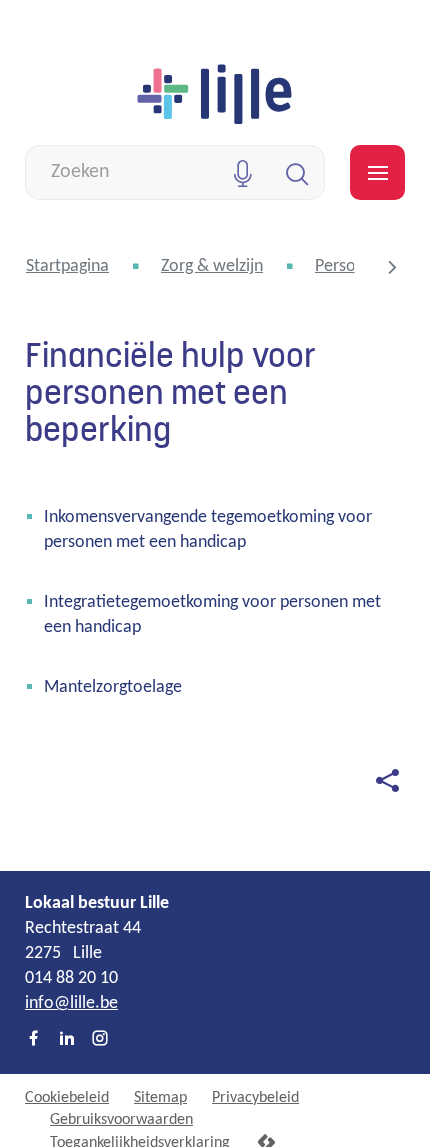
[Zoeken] (297, 172)
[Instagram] (100, 1040)
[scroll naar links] (392, 267)
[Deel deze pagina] (387, 780)
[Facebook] (34, 1040)
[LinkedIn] (67, 1040)
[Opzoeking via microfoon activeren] (242, 172)
